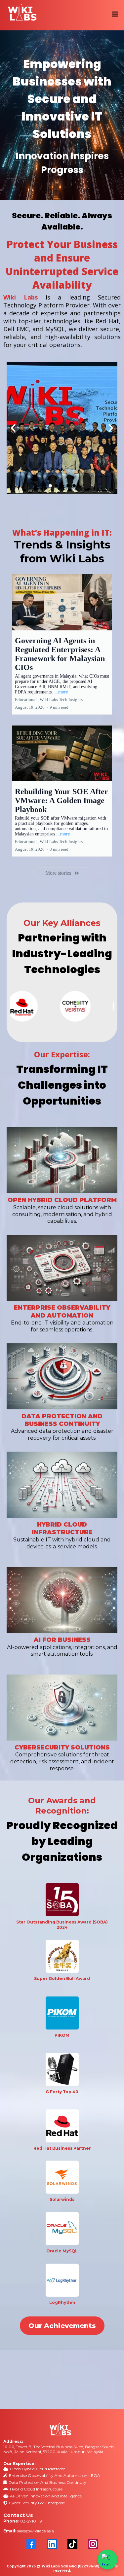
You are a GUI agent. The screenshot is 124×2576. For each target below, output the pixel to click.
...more (61, 692)
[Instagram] (93, 2544)
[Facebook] (31, 2544)
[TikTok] (72, 2544)
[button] (114, 14)
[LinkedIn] (52, 2544)
